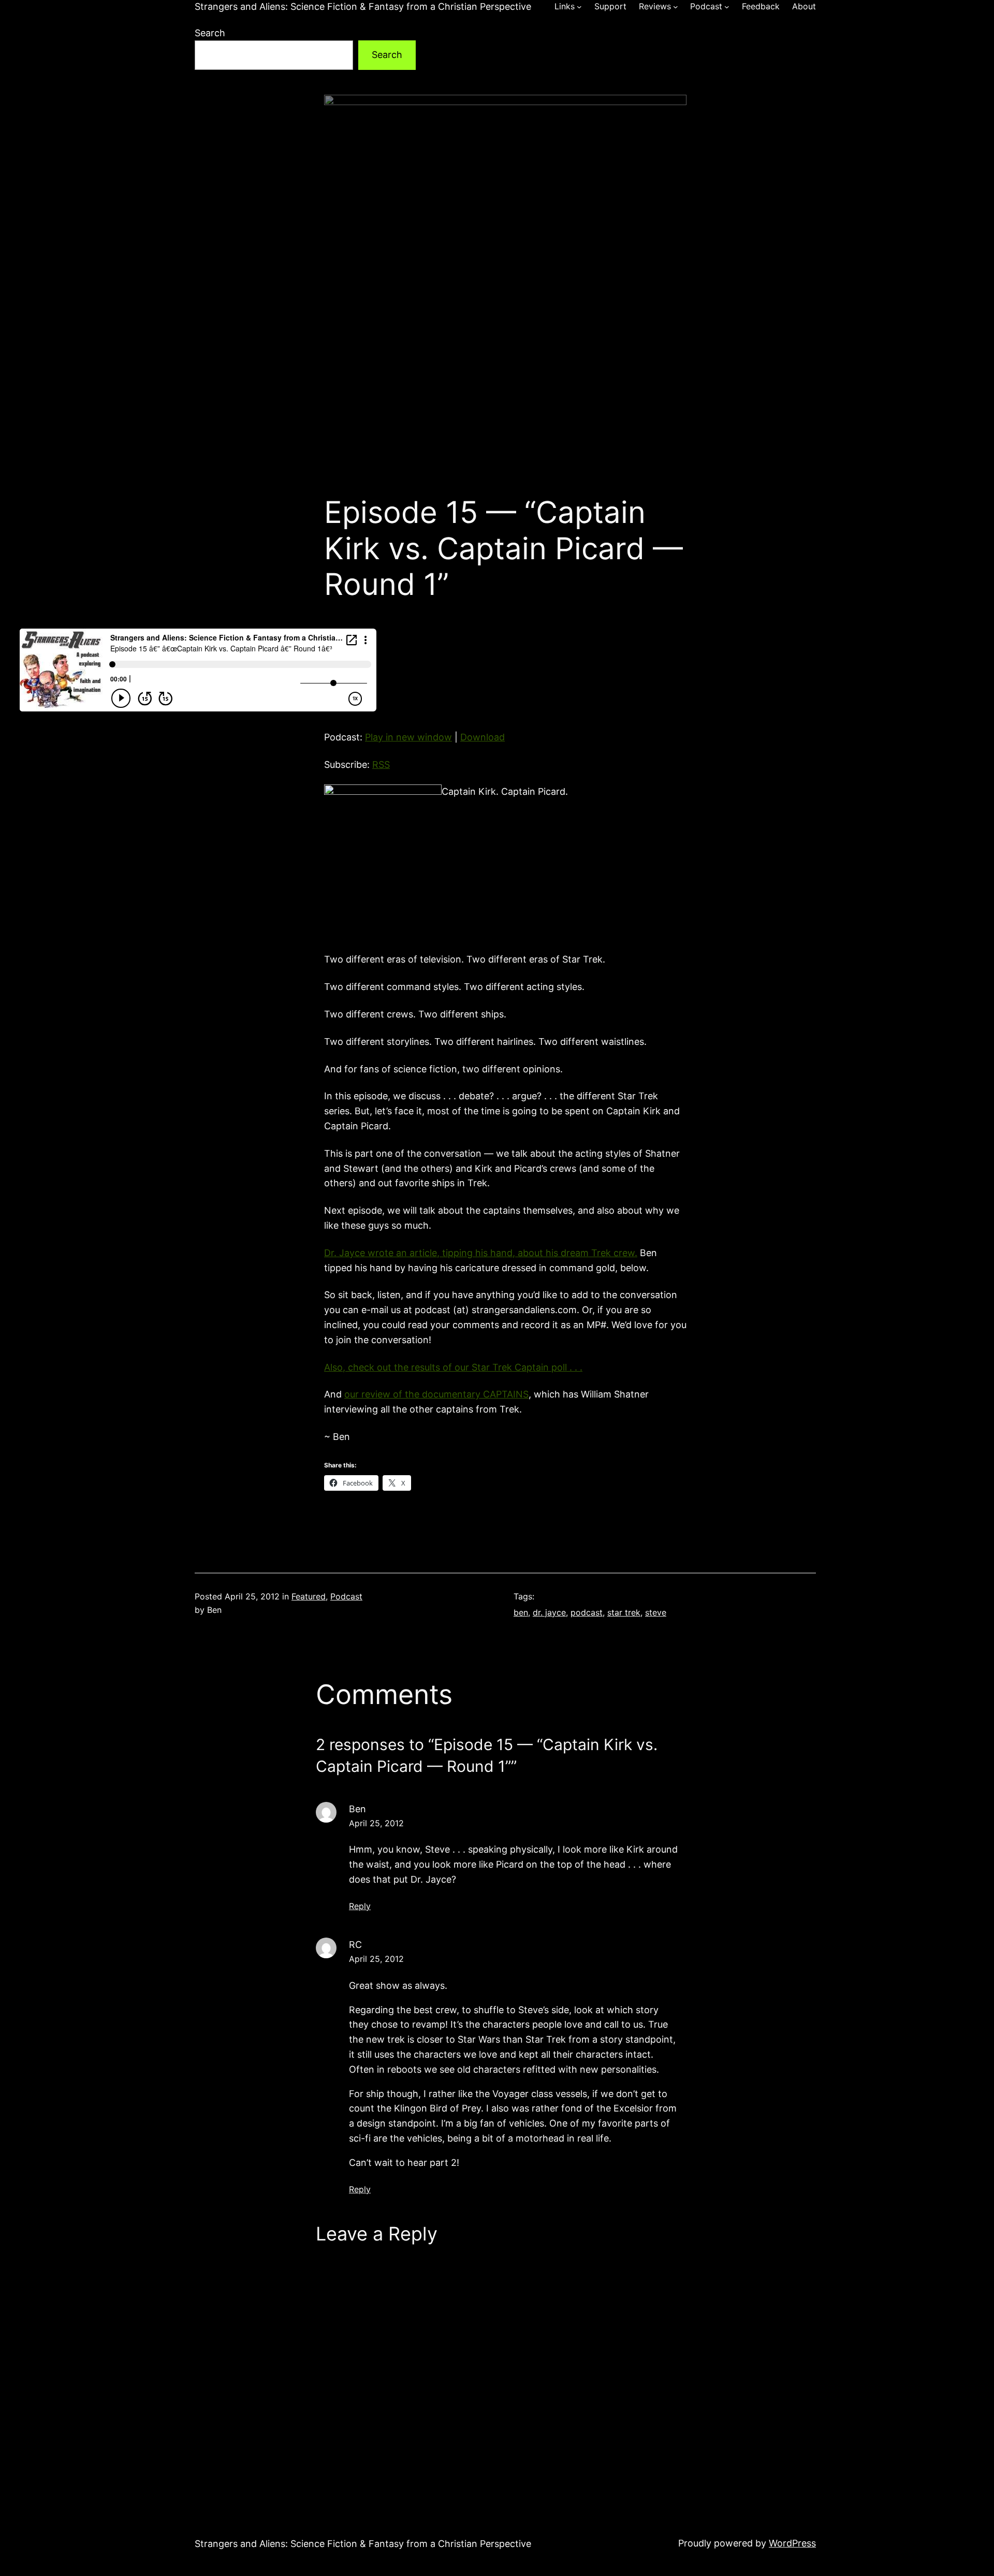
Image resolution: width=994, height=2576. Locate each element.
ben (521, 1612)
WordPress (792, 2543)
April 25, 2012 (376, 1823)
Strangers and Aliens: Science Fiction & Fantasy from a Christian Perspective (363, 6)
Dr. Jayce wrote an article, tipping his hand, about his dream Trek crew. (481, 1253)
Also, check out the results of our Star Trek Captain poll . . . (453, 1367)
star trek (624, 1612)
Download (483, 737)
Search (210, 33)
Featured (309, 1596)
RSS (381, 765)
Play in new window (408, 737)
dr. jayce (549, 1612)
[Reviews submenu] (676, 7)
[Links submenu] (579, 7)
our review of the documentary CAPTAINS (436, 1394)
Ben (357, 1809)
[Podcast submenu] (727, 7)
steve (656, 1612)
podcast (587, 1612)
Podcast (346, 1596)
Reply (360, 1906)
